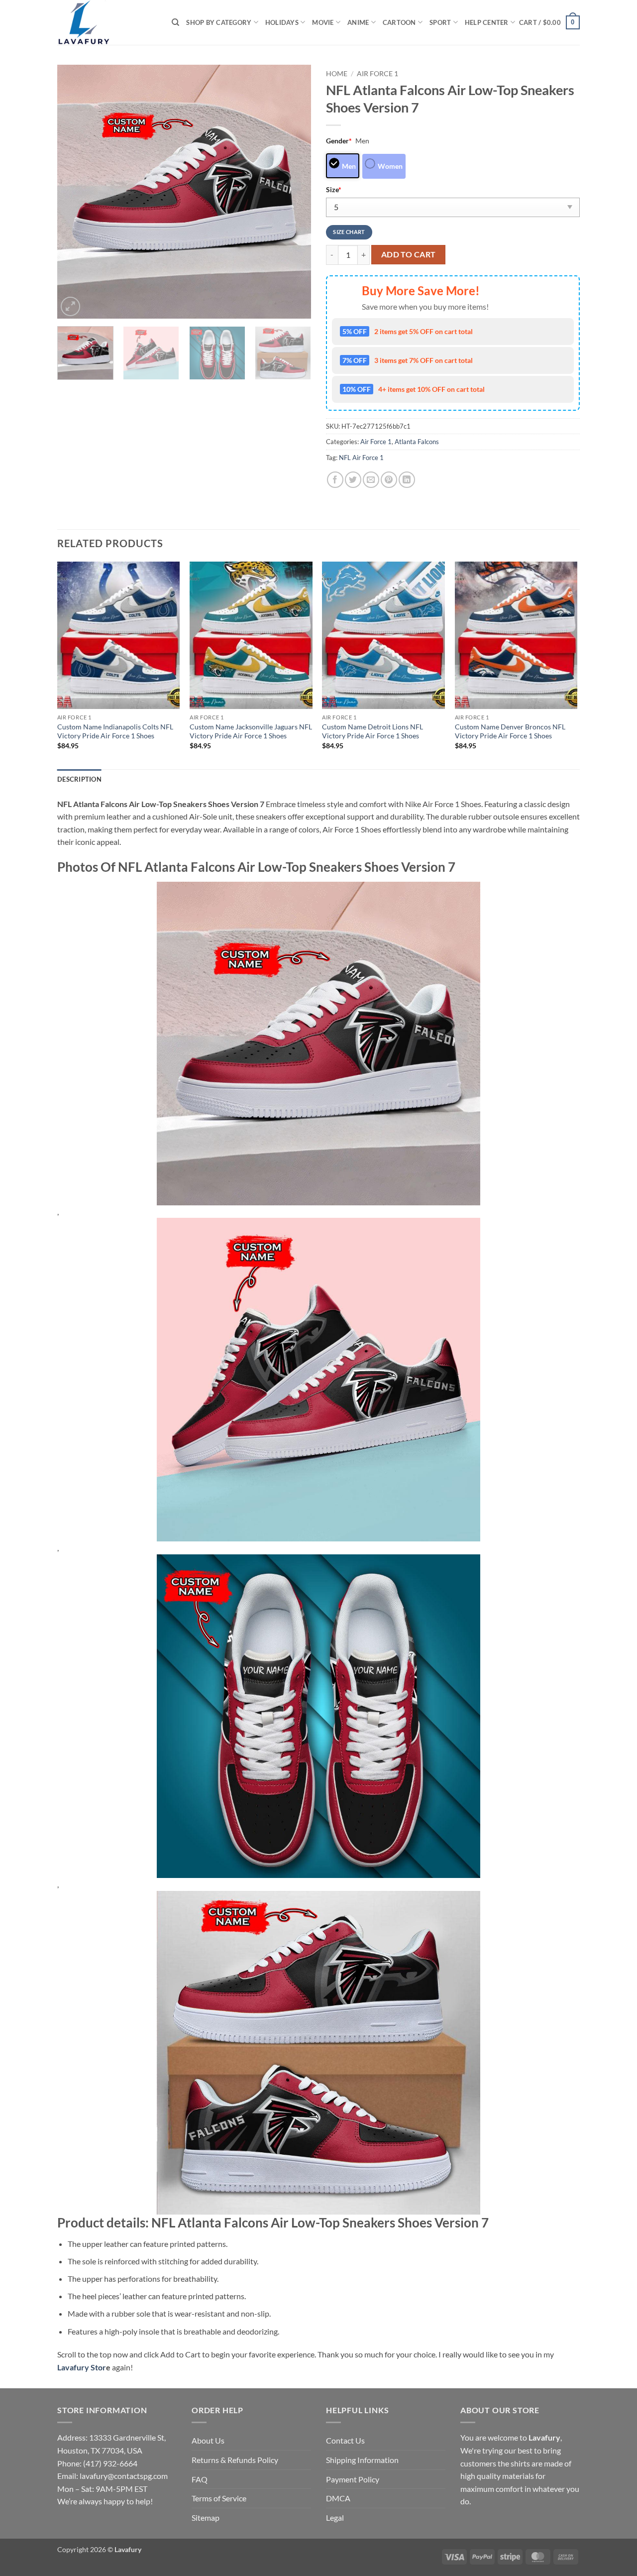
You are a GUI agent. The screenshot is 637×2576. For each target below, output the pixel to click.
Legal (335, 2517)
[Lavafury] (107, 22)
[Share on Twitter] (353, 480)
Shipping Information (362, 2460)
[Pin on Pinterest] (389, 480)
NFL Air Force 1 (361, 458)
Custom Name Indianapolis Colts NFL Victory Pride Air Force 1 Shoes (115, 731)
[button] (549, 22)
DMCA (338, 2498)
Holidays (282, 22)
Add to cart (409, 254)
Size (334, 189)
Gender (339, 141)
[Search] (175, 22)
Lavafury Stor (82, 2367)
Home (337, 74)
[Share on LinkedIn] (407, 480)
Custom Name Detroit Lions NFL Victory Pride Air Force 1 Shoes (372, 731)
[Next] (294, 192)
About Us (208, 2440)
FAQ (200, 2479)
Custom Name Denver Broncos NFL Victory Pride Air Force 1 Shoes (510, 731)
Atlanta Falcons (417, 442)
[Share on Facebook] (335, 480)
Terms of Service (219, 2498)
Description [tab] (79, 779)
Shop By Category (219, 22)
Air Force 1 (377, 74)
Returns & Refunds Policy (235, 2460)
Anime (358, 22)
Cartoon (399, 22)
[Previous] (75, 192)
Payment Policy (353, 2479)
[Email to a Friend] (371, 480)
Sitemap (206, 2517)
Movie (323, 22)
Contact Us (345, 2440)
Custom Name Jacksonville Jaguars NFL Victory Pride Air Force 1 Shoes (251, 731)
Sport (440, 22)
